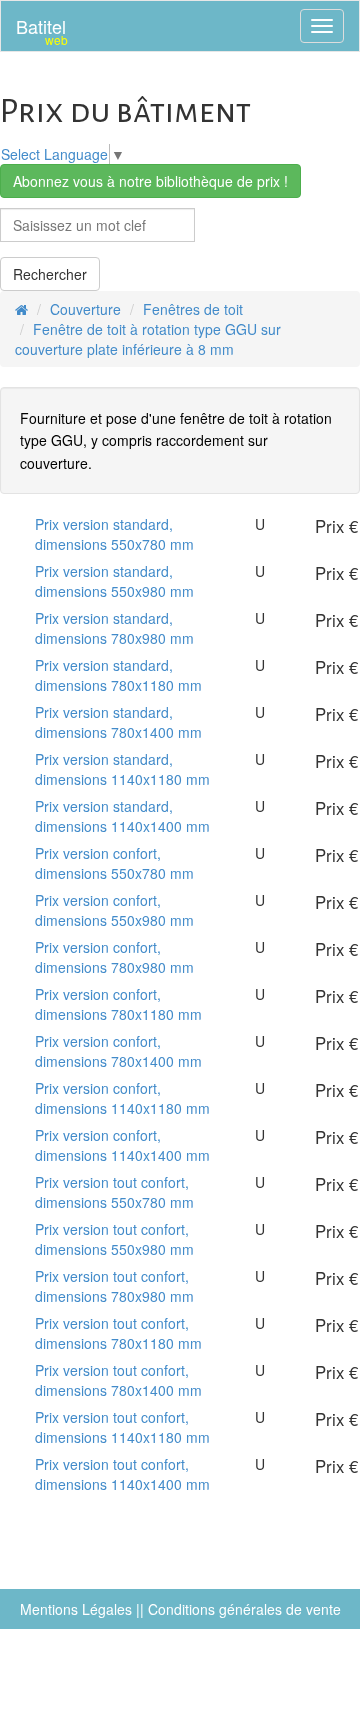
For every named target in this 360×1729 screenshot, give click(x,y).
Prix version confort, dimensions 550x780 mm (114, 863)
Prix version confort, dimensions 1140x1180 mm (122, 1098)
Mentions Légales (76, 1609)
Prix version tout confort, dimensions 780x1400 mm (118, 1380)
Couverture (85, 309)
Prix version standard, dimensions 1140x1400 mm (122, 816)
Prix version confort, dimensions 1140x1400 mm (122, 1145)
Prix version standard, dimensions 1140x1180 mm (122, 769)
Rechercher (50, 274)
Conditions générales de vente (244, 1609)
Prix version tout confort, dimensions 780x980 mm (114, 1286)
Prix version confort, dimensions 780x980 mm (114, 957)
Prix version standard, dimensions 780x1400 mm (118, 722)
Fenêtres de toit (193, 309)
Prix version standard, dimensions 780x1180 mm (118, 675)
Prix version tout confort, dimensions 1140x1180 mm (122, 1427)
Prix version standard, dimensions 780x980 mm (114, 628)
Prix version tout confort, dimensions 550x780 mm (114, 1192)
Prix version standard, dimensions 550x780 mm (114, 534)
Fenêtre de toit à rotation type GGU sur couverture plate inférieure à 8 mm (148, 339)
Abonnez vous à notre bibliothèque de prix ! (150, 181)
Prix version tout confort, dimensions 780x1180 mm (118, 1333)
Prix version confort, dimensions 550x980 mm (114, 910)
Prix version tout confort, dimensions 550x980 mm (114, 1239)
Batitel (42, 30)
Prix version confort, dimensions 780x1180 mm (118, 1004)
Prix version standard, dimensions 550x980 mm (114, 581)
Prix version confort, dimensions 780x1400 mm (118, 1051)
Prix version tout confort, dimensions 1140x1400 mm (122, 1474)
